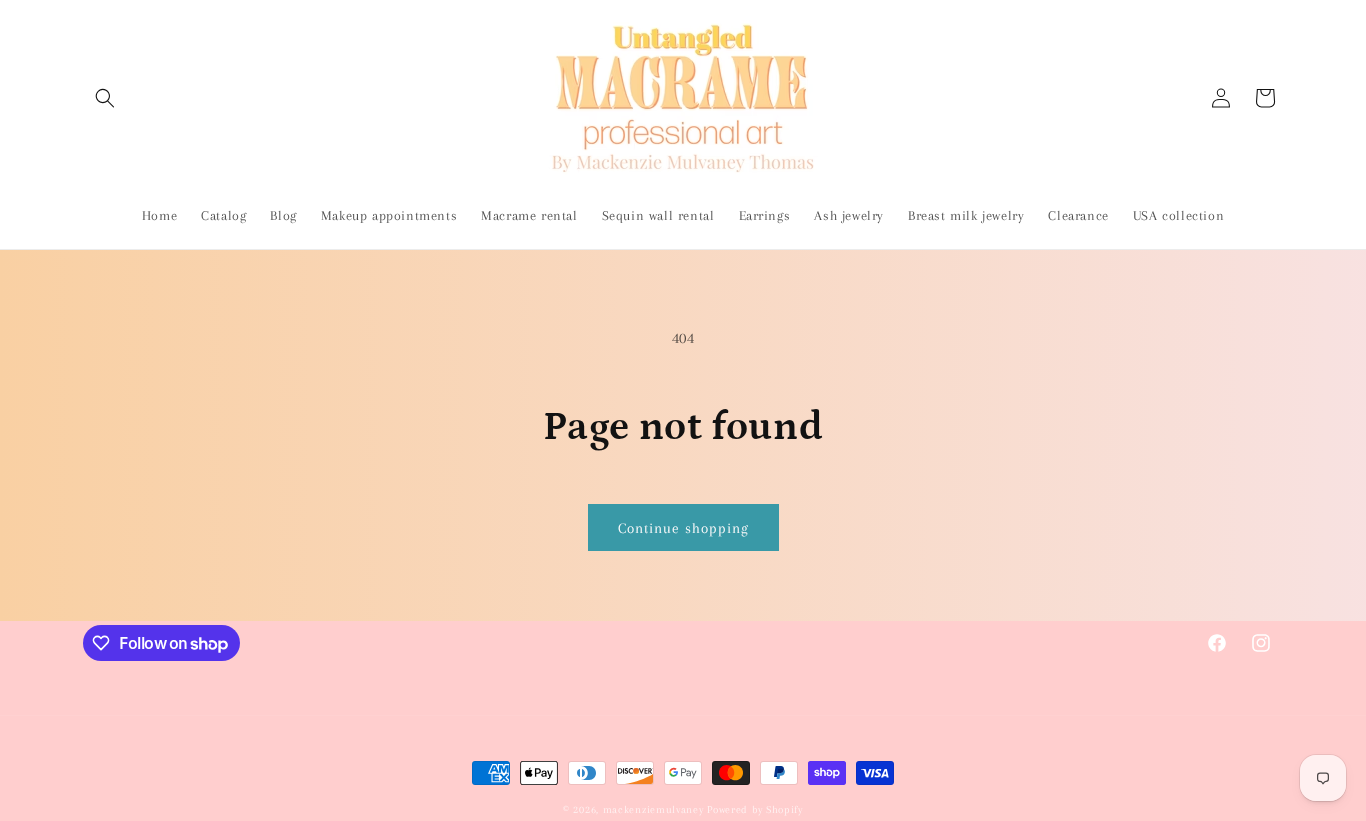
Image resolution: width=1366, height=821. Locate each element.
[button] (105, 98)
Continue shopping (683, 528)
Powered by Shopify (755, 809)
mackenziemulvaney (653, 809)
